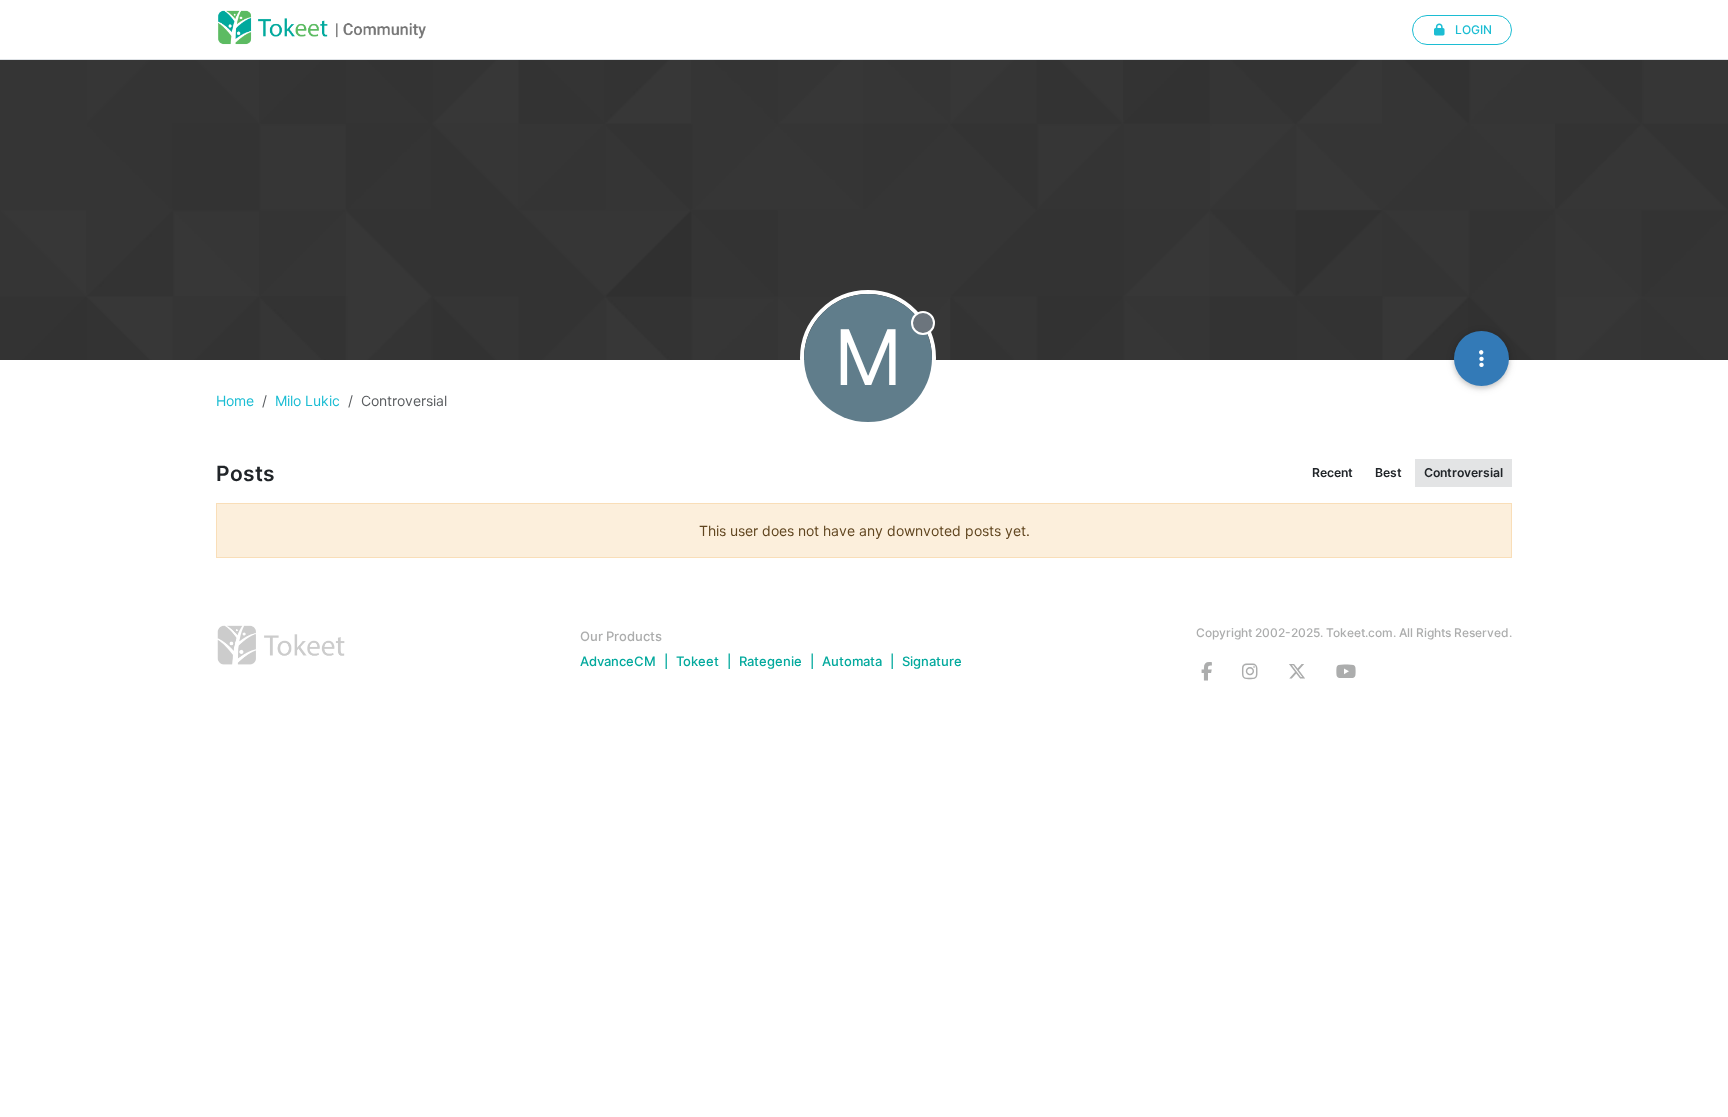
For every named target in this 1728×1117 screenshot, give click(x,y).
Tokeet (697, 661)
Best (1388, 472)
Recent (1332, 472)
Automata (852, 661)
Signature (932, 661)
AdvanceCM (618, 661)
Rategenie (770, 661)
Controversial (1463, 472)
